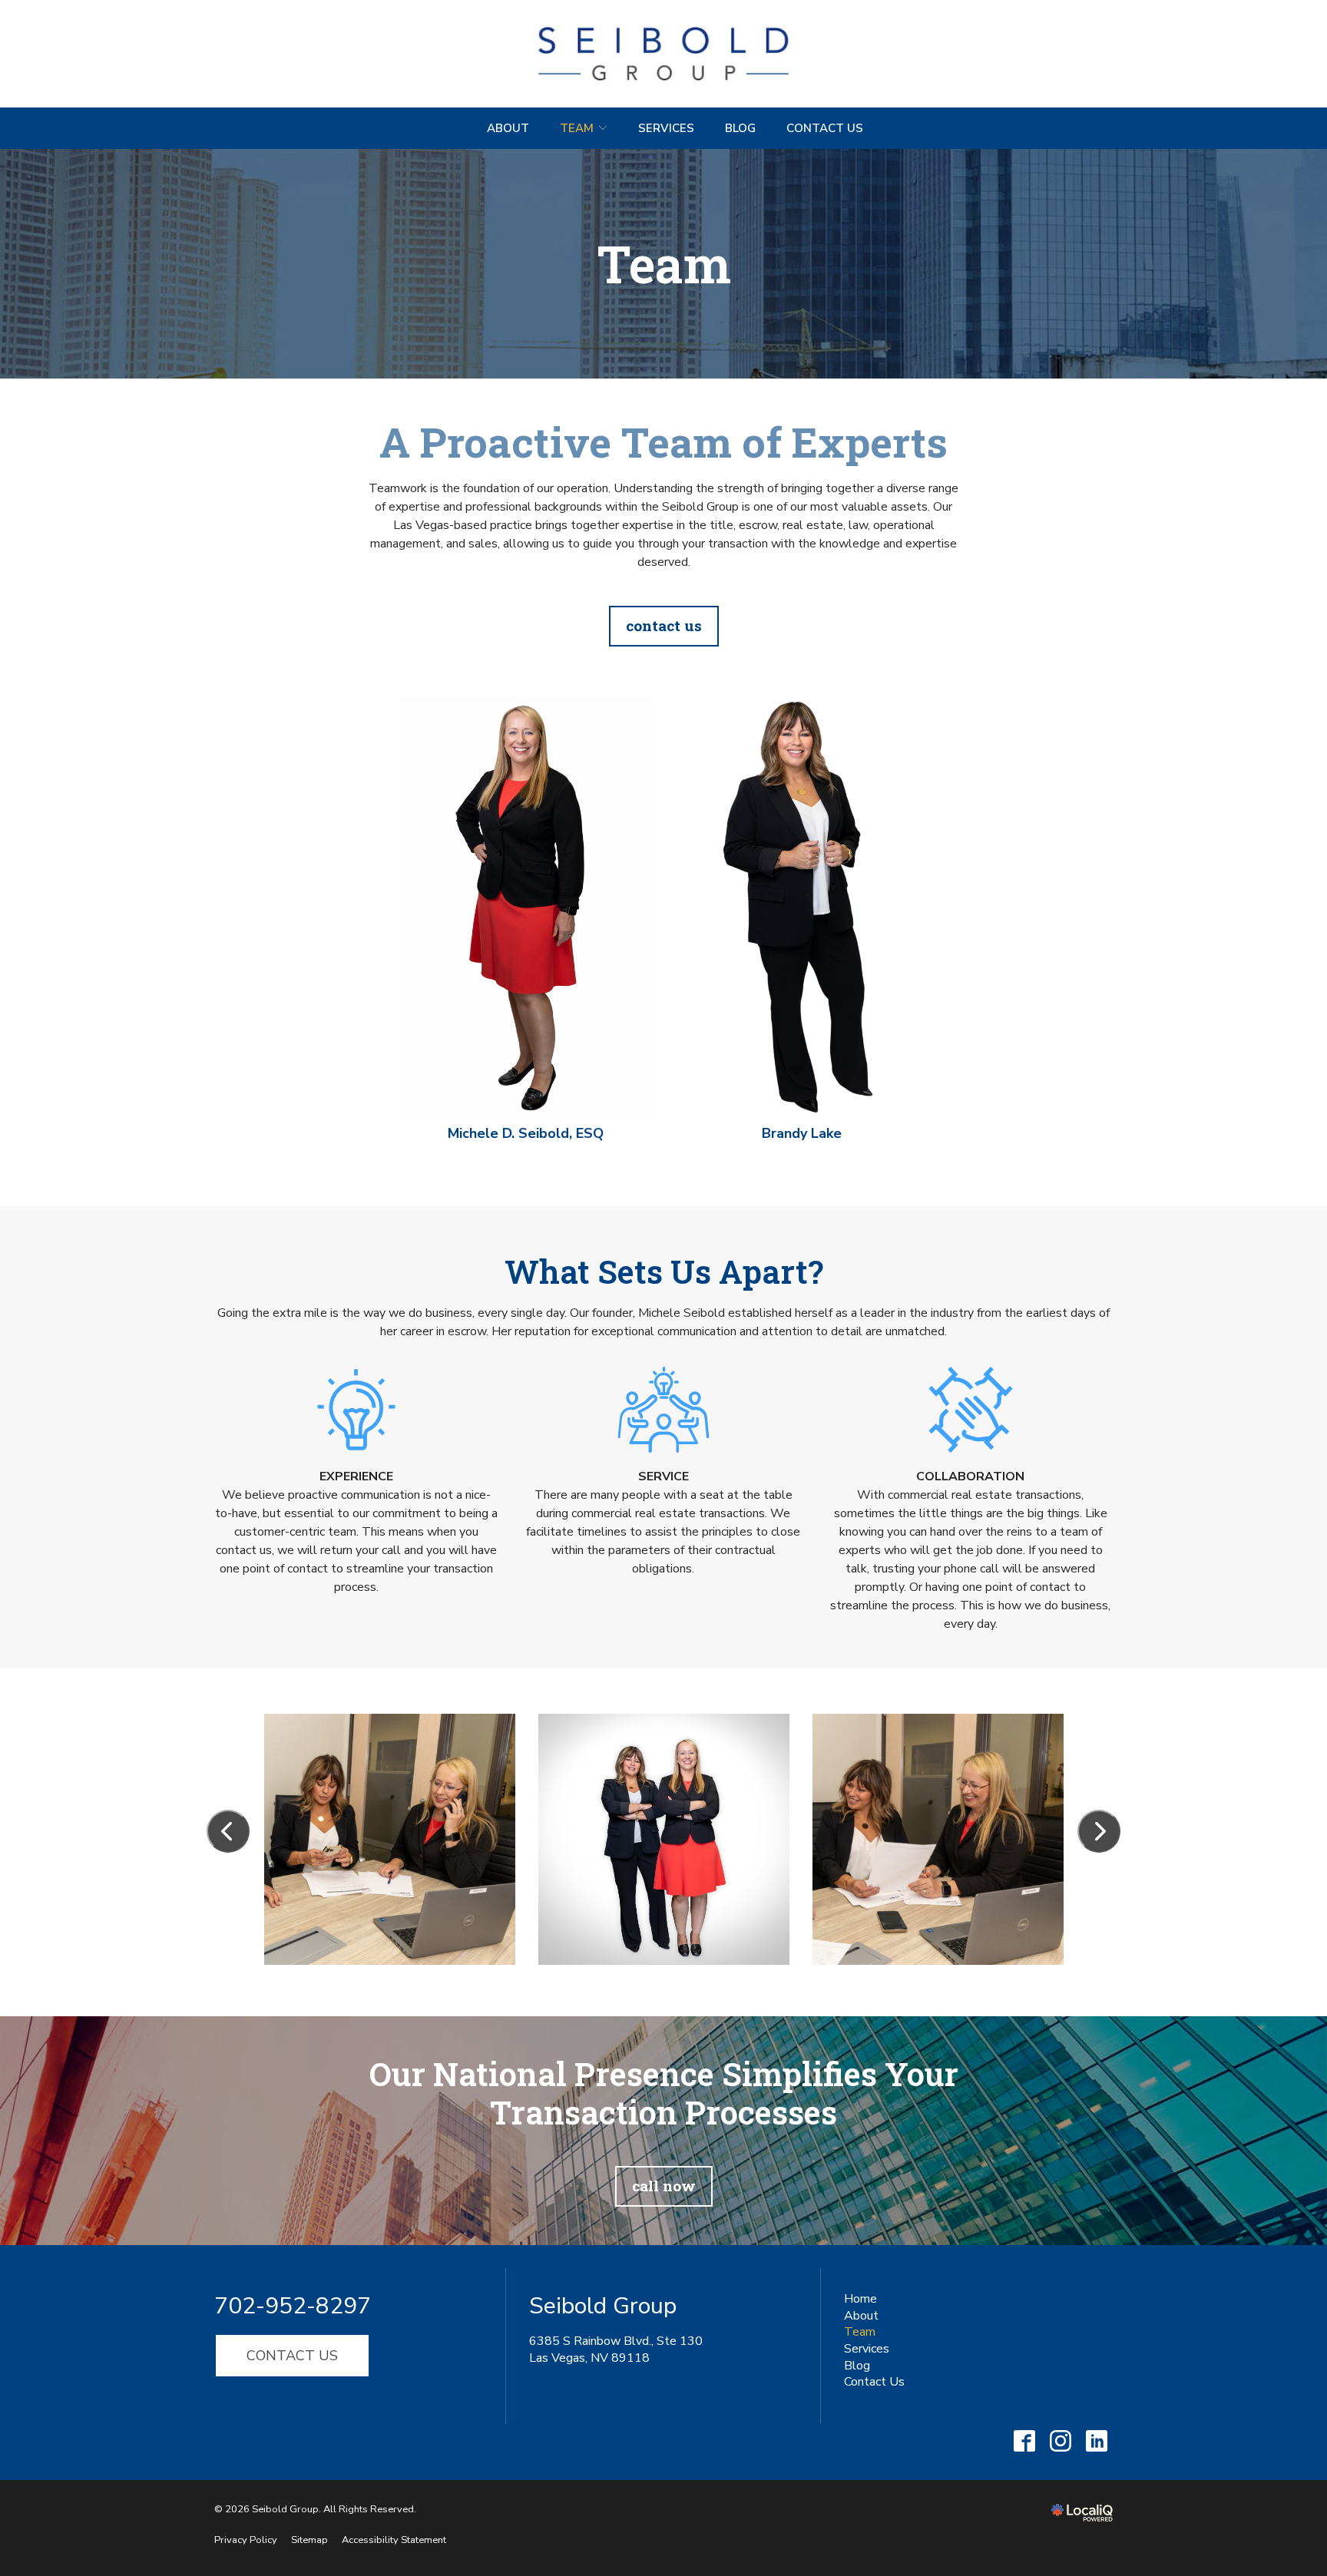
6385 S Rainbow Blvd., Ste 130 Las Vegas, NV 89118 (616, 2349)
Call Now (664, 2186)
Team (577, 128)
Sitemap (309, 2540)
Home (860, 2299)
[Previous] (228, 1831)
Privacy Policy (246, 2540)
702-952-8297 (293, 2306)
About (508, 128)
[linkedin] (1096, 2440)
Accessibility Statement (394, 2540)
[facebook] (1024, 2440)
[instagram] (1060, 2440)
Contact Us (825, 128)
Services (666, 128)
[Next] (1099, 1831)
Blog (740, 128)
